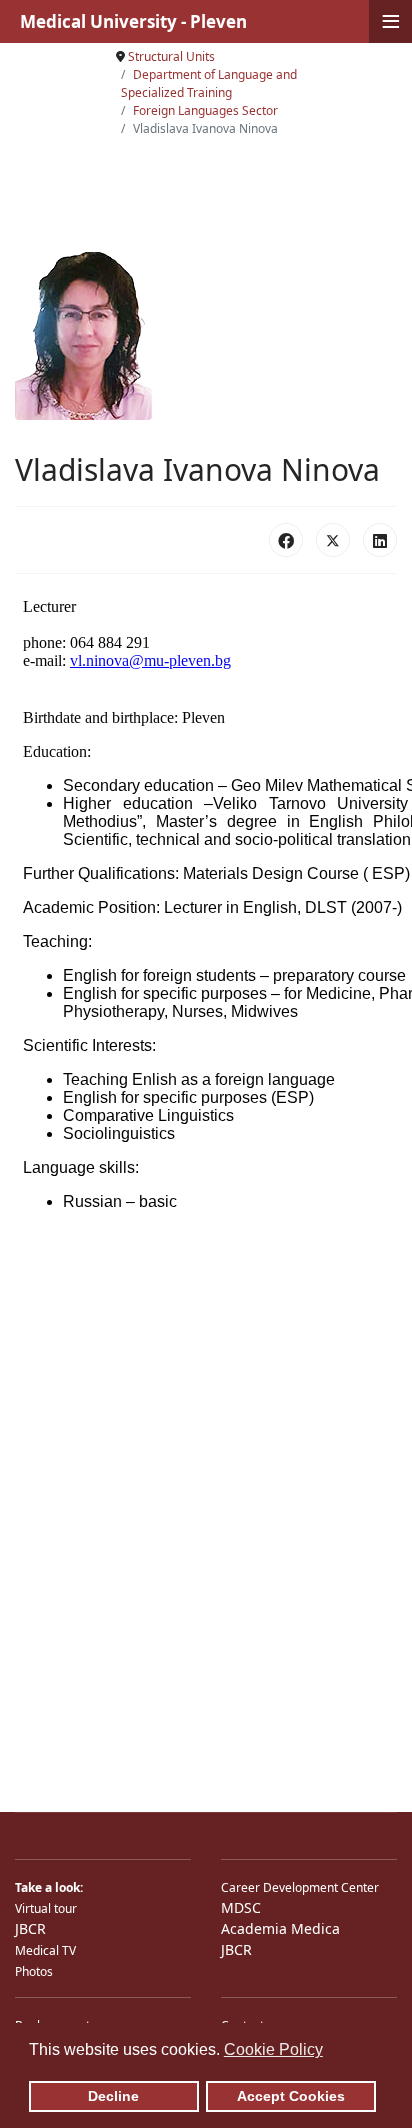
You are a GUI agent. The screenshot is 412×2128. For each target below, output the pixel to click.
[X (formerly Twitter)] (333, 540)
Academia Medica (280, 1928)
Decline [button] (113, 2096)
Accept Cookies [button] (291, 2096)
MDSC (241, 1907)
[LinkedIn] (380, 540)
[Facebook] (286, 540)
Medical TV (45, 1950)
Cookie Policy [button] (273, 2049)
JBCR (30, 1928)
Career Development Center (300, 1887)
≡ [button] (391, 21)
